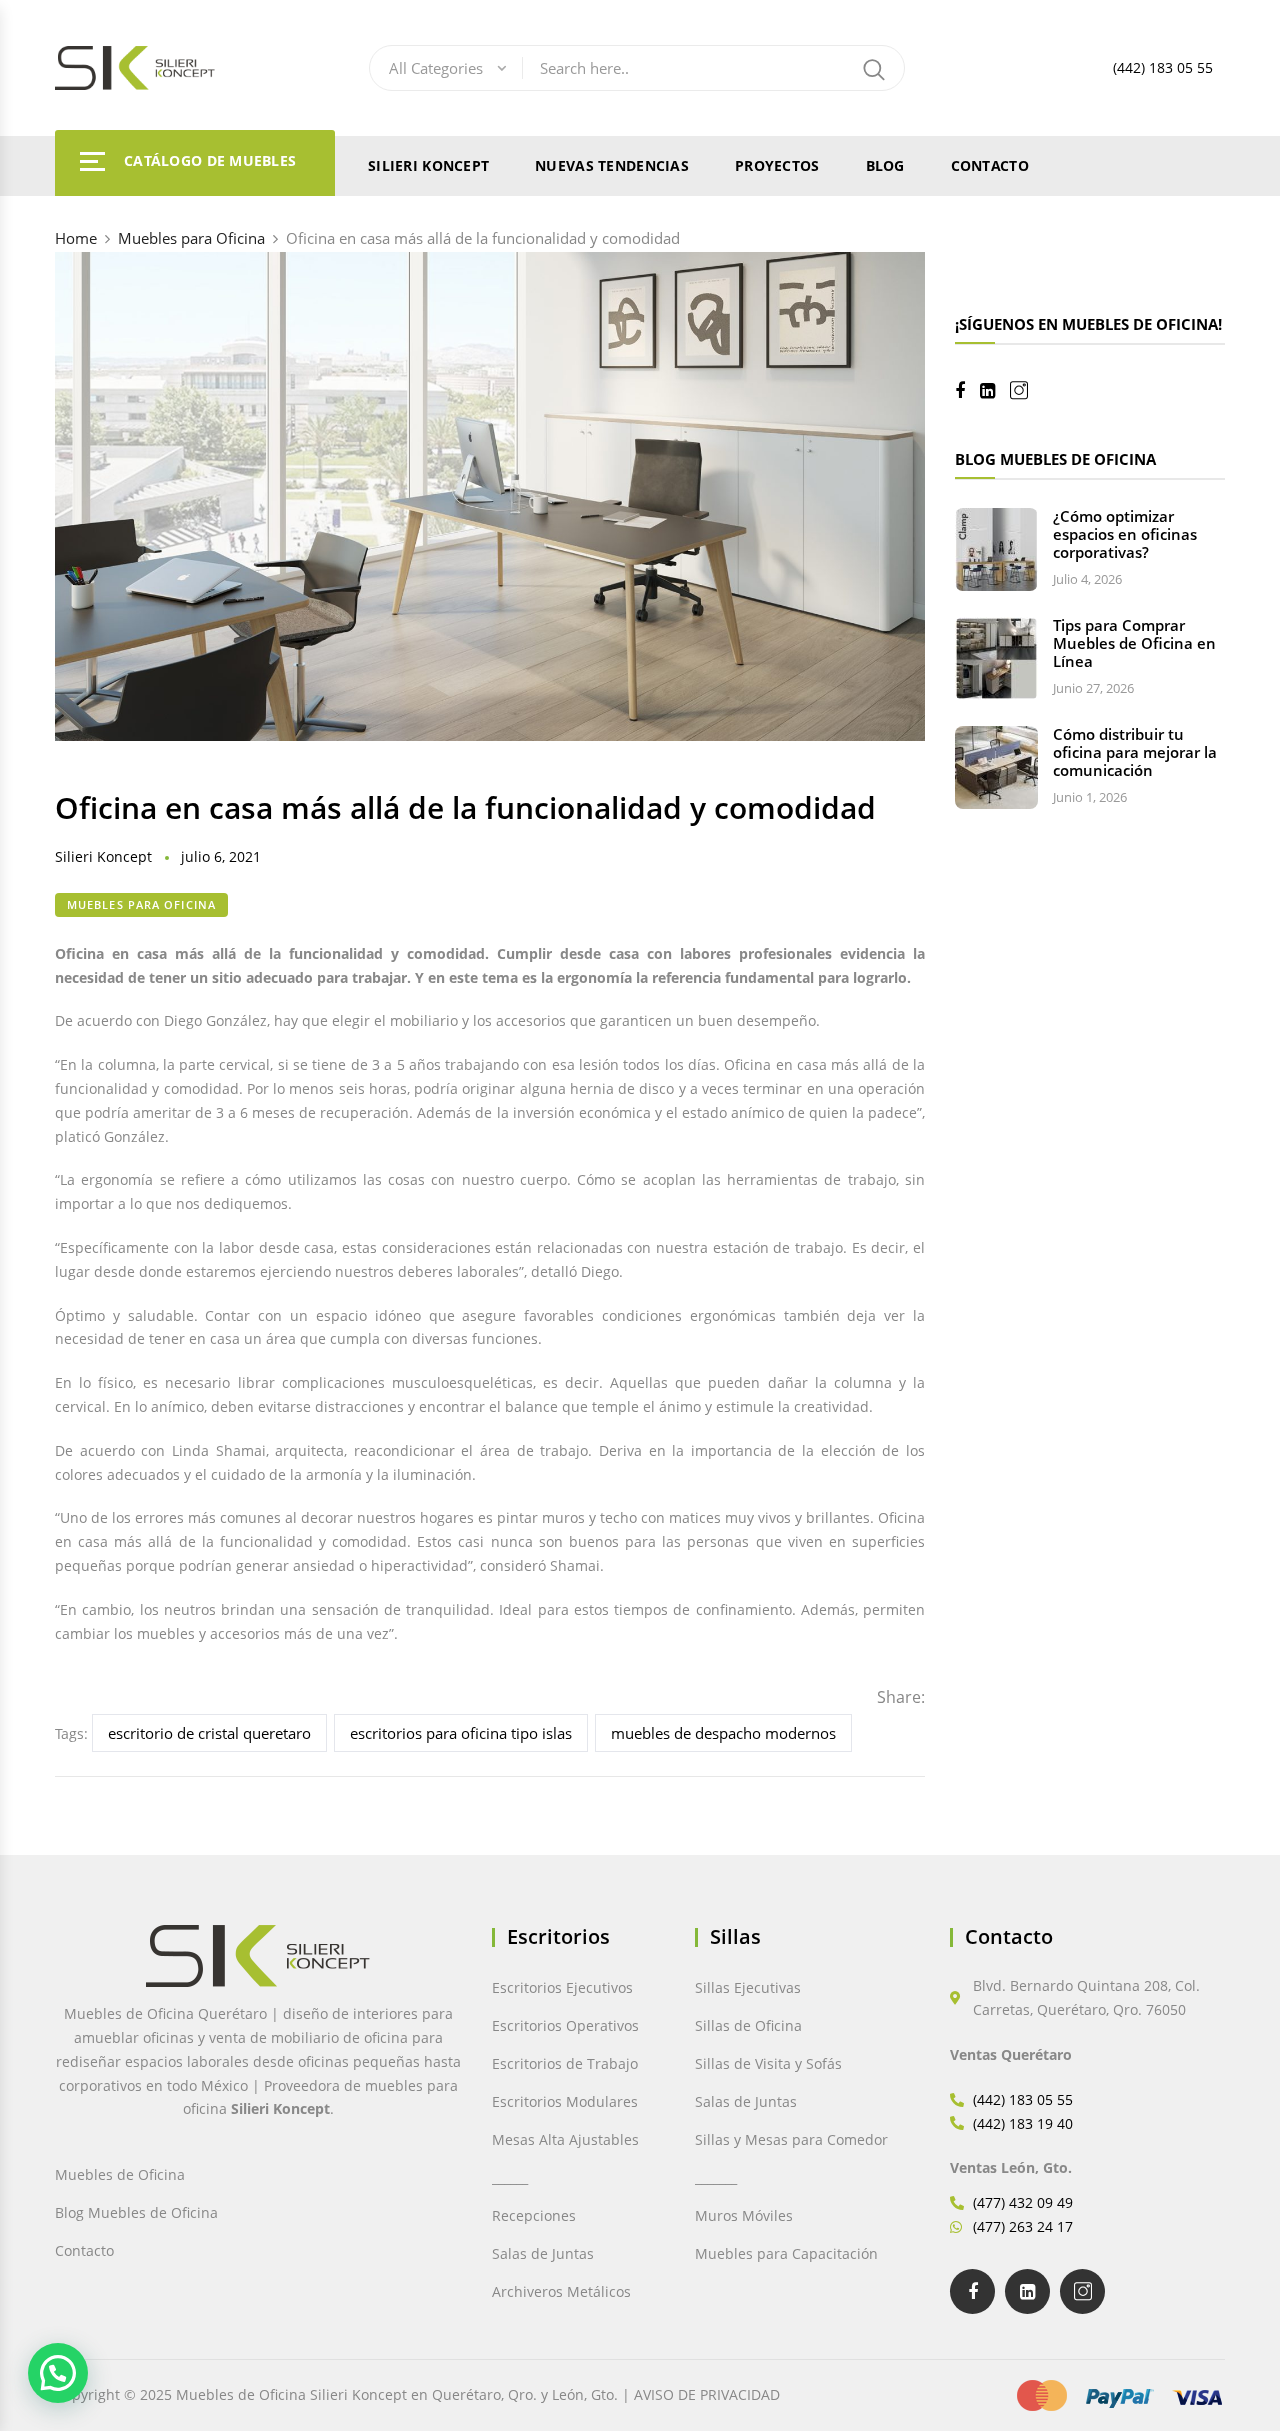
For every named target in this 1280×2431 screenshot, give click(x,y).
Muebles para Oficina (141, 904)
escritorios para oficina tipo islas (461, 1733)
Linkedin (995, 391)
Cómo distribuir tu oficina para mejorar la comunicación (1135, 752)
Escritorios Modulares (565, 2101)
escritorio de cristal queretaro (209, 1733)
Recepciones (534, 2215)
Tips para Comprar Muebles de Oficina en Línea (1134, 643)
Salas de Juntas (543, 2253)
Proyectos (777, 165)
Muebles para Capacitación (786, 2253)
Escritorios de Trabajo (565, 2063)
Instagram (1026, 390)
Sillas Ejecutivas (748, 1987)
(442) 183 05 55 (1163, 67)
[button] (58, 2373)
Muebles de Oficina (120, 2174)
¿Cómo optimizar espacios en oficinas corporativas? (1125, 534)
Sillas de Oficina (748, 2025)
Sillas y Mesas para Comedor (791, 2139)
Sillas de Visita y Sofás (768, 2063)
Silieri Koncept (428, 165)
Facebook (967, 391)
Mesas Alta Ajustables (565, 2139)
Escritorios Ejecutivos (562, 1987)
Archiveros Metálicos (561, 2291)
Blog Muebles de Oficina (136, 2212)
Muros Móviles (744, 2215)
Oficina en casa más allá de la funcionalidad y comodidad (465, 807)
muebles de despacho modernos (723, 1733)
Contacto (990, 165)
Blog (885, 165)
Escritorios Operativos (565, 2025)
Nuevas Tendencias (612, 165)
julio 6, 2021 (221, 856)
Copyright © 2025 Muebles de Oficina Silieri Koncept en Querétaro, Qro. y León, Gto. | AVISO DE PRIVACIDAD (417, 2394)
